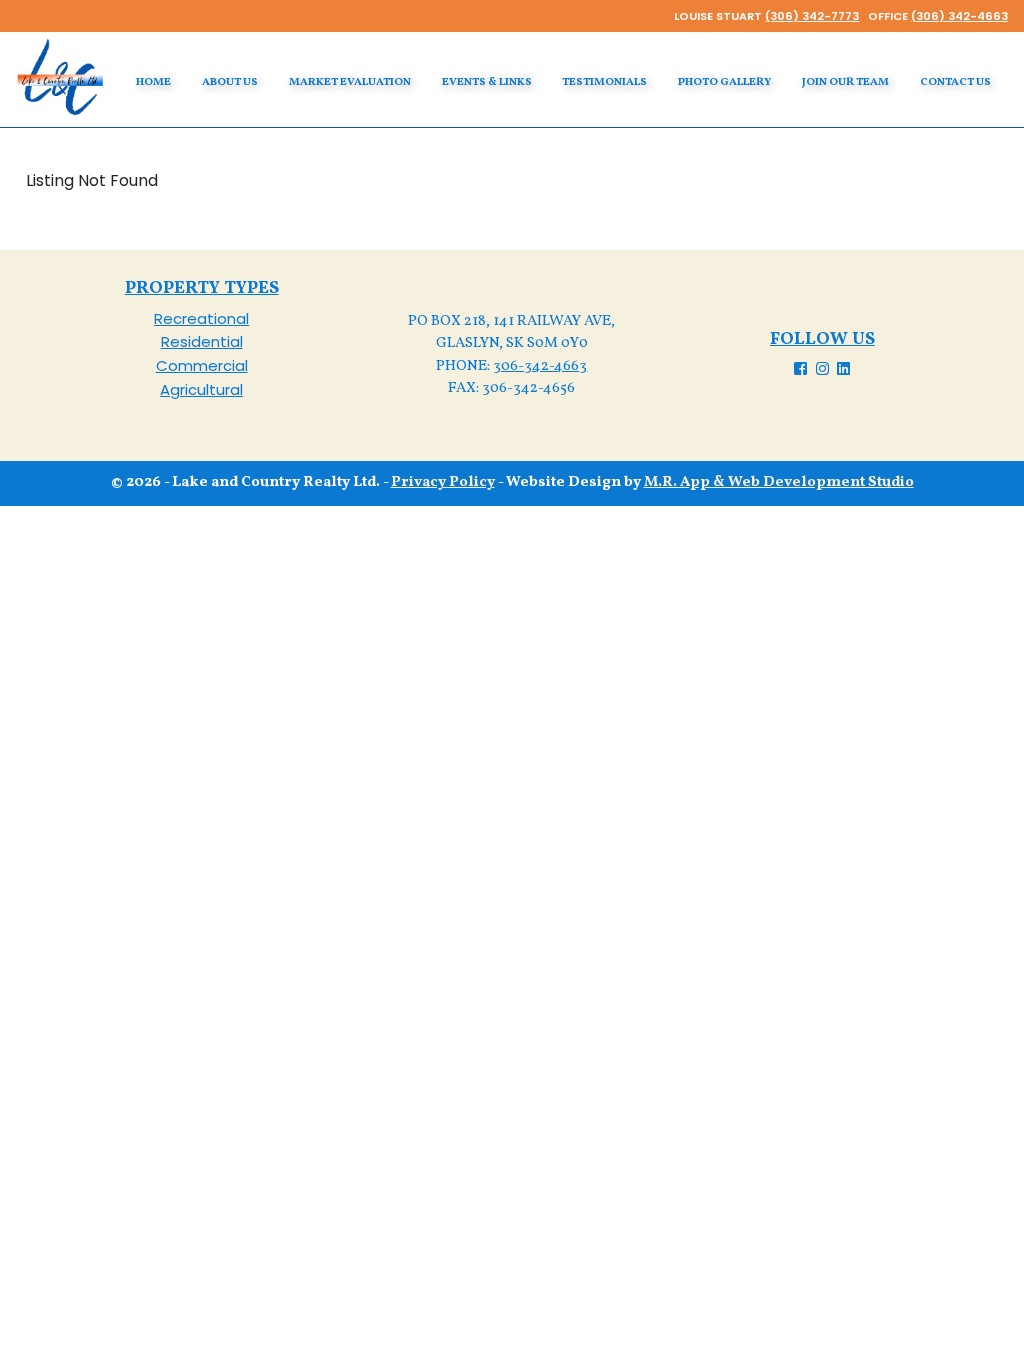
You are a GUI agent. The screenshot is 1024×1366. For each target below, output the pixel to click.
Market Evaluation (350, 82)
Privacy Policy (443, 482)
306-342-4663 (540, 366)
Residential (202, 341)
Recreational (201, 318)
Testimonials (604, 82)
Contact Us (955, 82)
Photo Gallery (724, 82)
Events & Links (487, 82)
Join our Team (845, 82)
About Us (230, 82)
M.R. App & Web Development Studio (779, 482)
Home (153, 82)
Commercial (202, 365)
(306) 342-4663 (959, 16)
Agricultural (201, 389)
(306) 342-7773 (812, 16)
